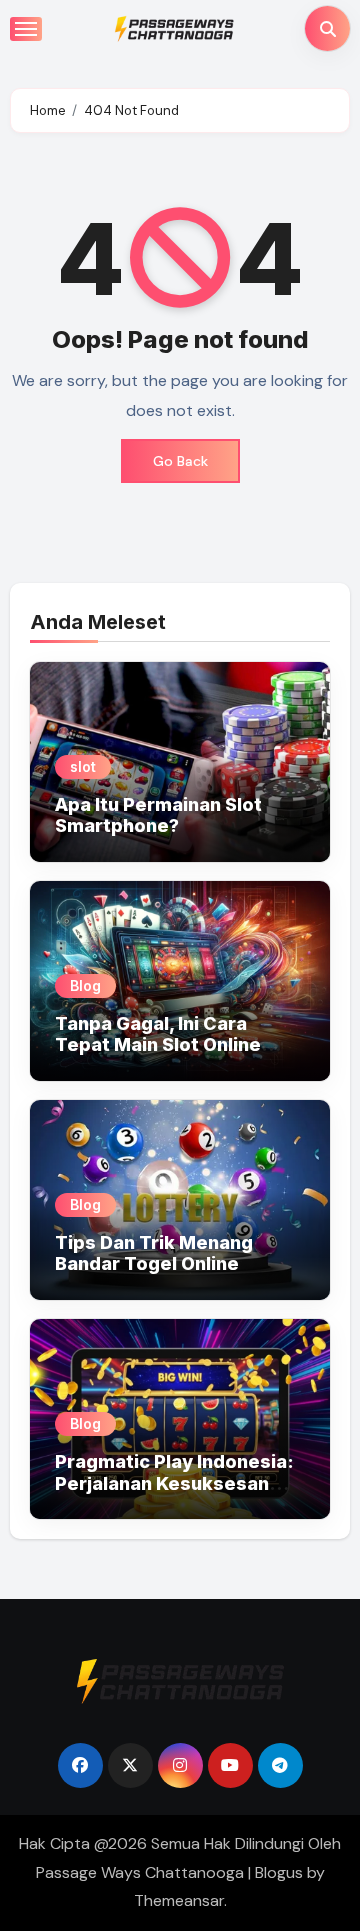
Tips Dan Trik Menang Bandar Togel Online (154, 1253)
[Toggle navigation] (26, 29)
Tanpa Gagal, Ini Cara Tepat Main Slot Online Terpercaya (158, 1045)
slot (83, 766)
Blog (85, 985)
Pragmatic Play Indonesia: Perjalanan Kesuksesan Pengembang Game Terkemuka (174, 1494)
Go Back (180, 461)
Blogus (279, 1872)
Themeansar (179, 1900)
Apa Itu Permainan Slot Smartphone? (158, 815)
